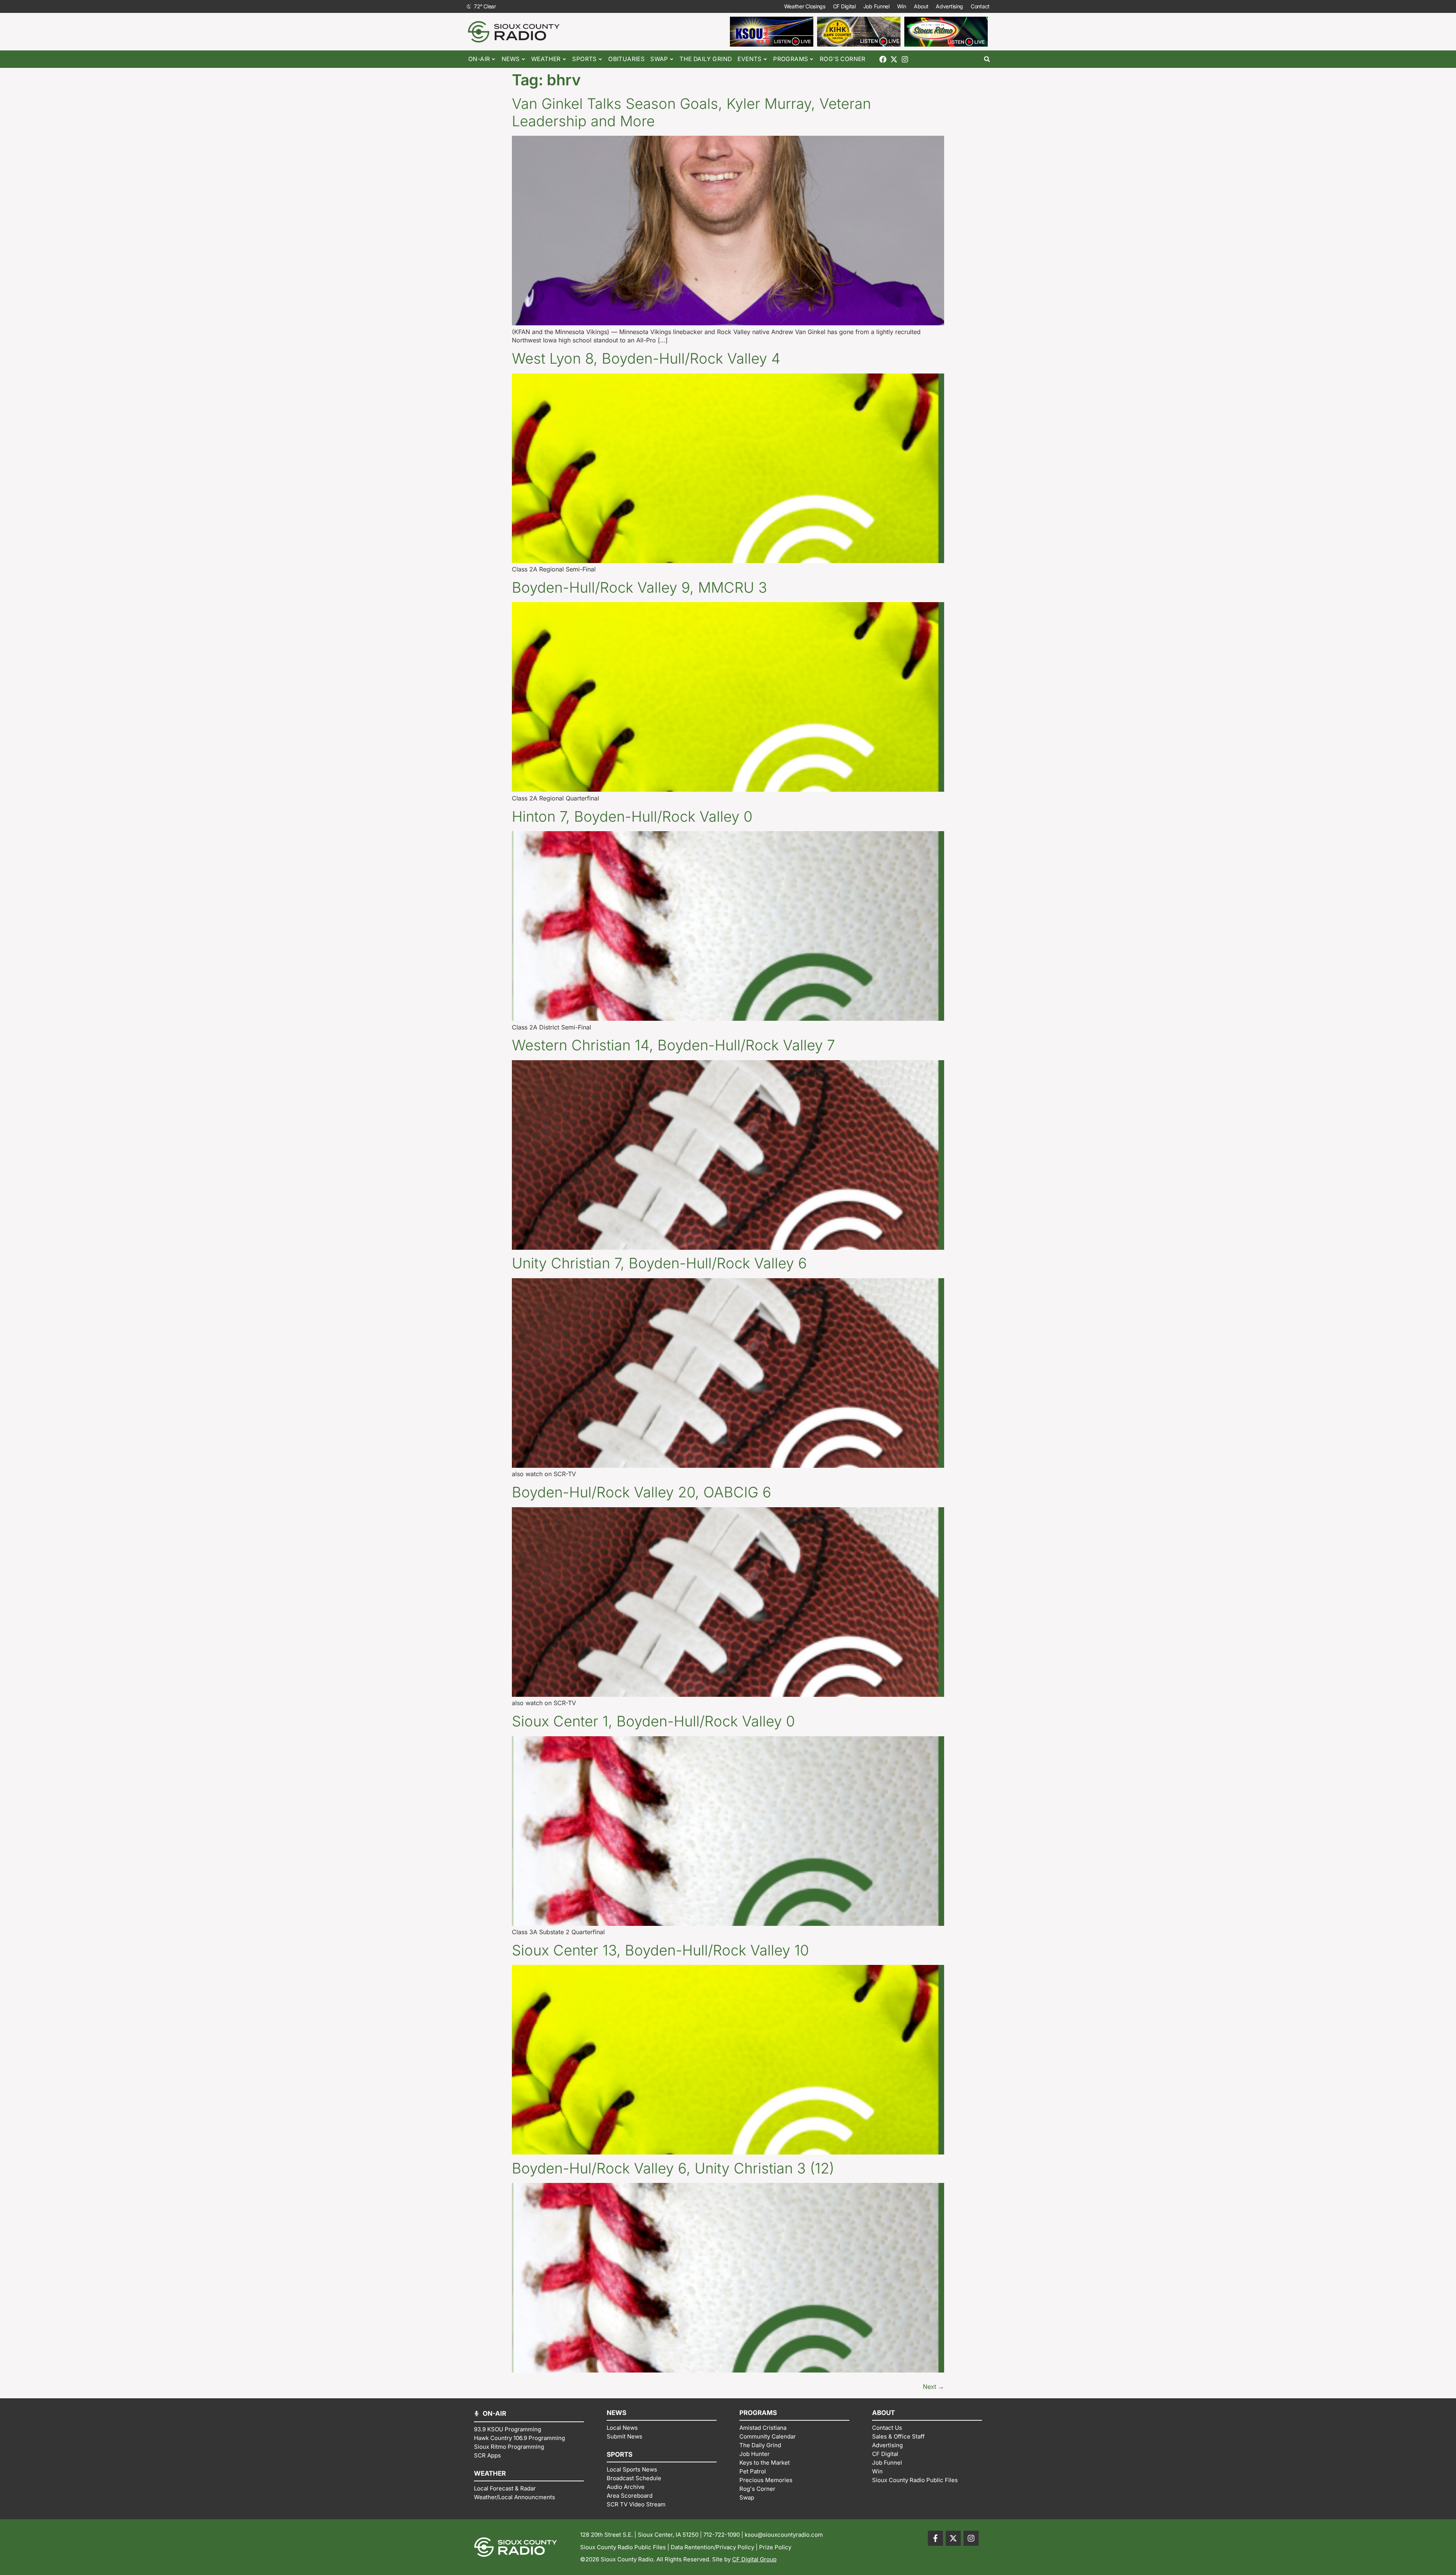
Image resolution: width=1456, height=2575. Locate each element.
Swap (659, 59)
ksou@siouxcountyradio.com (784, 2535)
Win (902, 6)
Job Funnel (876, 6)
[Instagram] (905, 59)
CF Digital (844, 6)
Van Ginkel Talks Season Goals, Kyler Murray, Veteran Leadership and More (691, 112)
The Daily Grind (706, 59)
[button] (987, 59)
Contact (980, 6)
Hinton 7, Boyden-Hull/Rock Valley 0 (632, 816)
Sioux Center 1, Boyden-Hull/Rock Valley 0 (653, 1721)
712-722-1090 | (724, 2535)
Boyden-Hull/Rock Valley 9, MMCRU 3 (639, 587)
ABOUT (883, 2413)
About (921, 6)
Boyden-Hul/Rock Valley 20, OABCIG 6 (642, 1492)
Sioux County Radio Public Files (623, 2547)
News (511, 59)
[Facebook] (883, 59)
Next (934, 2387)
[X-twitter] (894, 59)
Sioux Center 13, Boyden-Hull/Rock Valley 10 (660, 1950)
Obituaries (626, 59)
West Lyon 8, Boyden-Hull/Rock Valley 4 (646, 358)
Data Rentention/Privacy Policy (712, 2547)
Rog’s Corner (843, 59)
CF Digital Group (754, 2559)
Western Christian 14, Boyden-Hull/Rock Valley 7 (673, 1045)
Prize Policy (775, 2547)
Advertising (949, 6)
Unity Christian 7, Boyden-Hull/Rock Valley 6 (659, 1263)
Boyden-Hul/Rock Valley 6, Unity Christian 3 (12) (673, 2168)
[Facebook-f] (935, 2538)
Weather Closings (805, 6)
